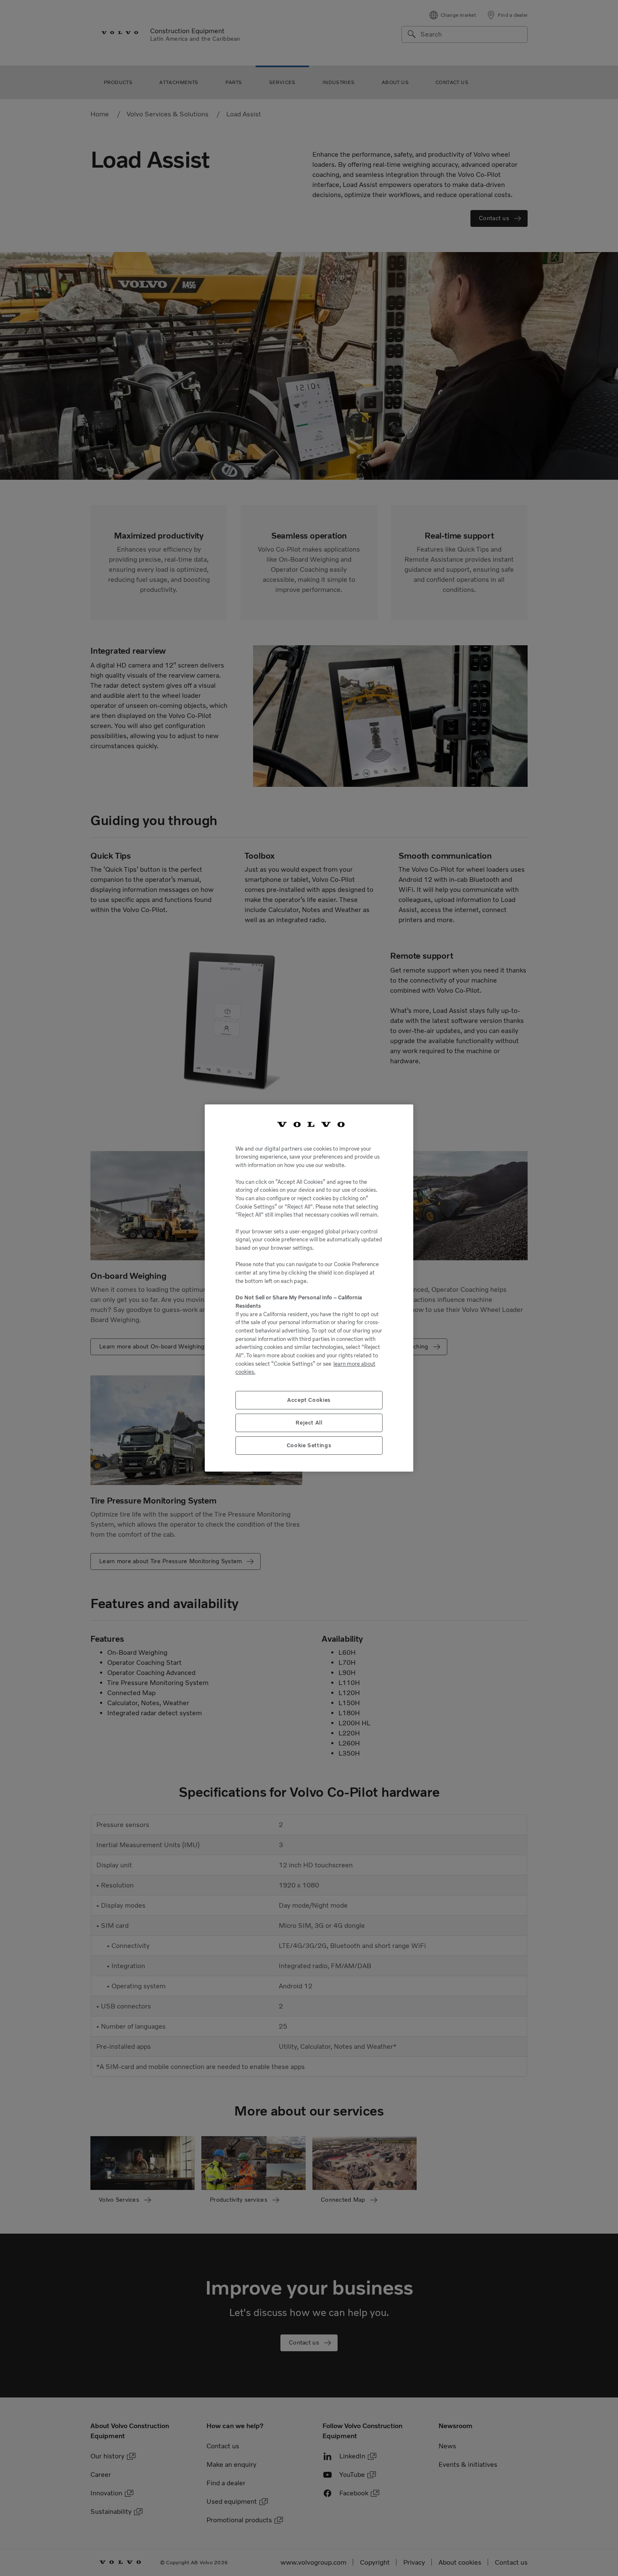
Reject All (309, 1423)
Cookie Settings (309, 1445)
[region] (309, 1288)
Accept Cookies (309, 1400)
